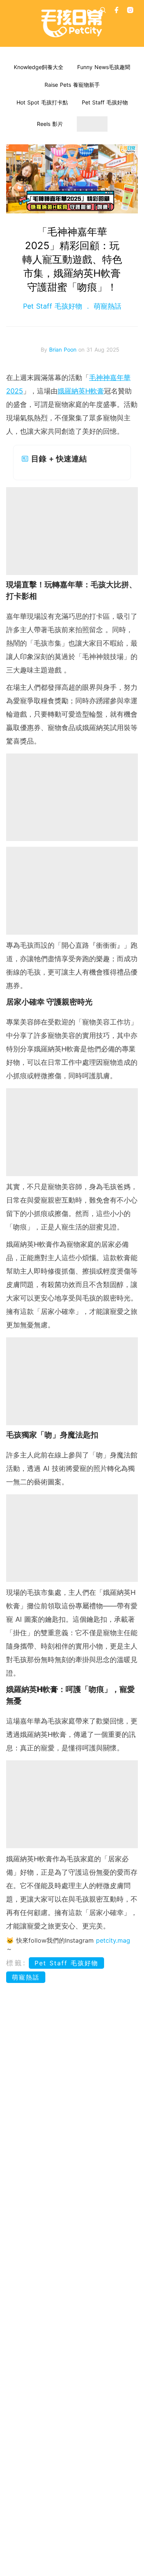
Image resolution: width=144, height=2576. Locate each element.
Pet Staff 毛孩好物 (105, 102)
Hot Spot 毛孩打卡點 (42, 102)
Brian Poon (64, 349)
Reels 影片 (50, 124)
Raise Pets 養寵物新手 (72, 85)
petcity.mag (113, 1940)
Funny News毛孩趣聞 (104, 67)
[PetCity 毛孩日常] (72, 23)
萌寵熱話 (106, 306)
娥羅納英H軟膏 (81, 391)
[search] (103, 10)
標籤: (16, 1963)
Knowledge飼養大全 (39, 67)
